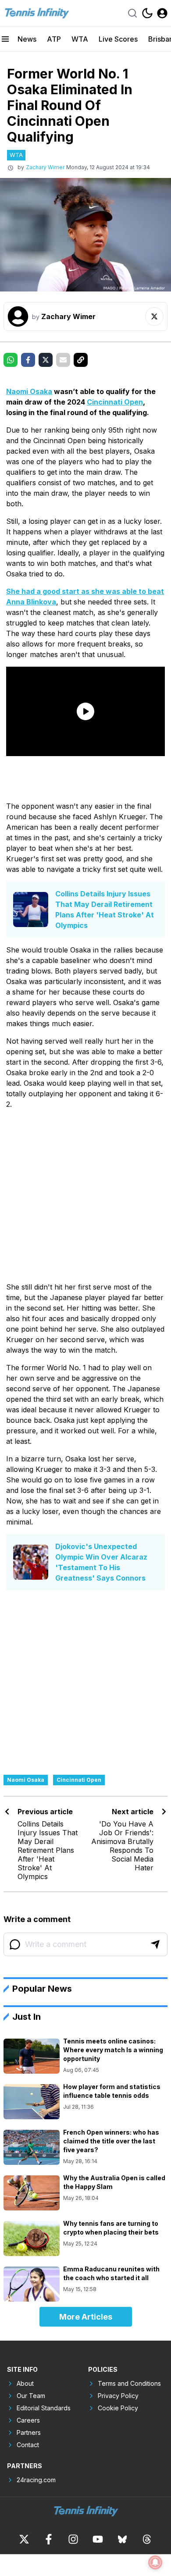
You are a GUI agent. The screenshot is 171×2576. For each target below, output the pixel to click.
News (27, 39)
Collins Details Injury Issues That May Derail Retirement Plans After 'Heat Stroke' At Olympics (105, 910)
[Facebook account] (49, 2539)
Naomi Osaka (29, 391)
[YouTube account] (98, 2539)
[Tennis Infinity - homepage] (36, 13)
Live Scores (118, 39)
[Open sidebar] (5, 39)
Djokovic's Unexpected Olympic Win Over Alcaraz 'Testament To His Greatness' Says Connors (101, 1562)
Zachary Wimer (45, 167)
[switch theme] (147, 13)
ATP (54, 39)
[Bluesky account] (122, 2539)
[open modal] (162, 13)
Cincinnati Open (115, 402)
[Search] (132, 13)
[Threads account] (147, 2539)
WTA (80, 39)
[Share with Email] (63, 360)
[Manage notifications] (155, 2562)
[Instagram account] (73, 2539)
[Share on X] (46, 360)
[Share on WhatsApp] (11, 360)
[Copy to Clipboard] (81, 360)
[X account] (24, 2539)
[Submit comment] (155, 1944)
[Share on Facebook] (28, 360)
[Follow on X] (154, 316)
